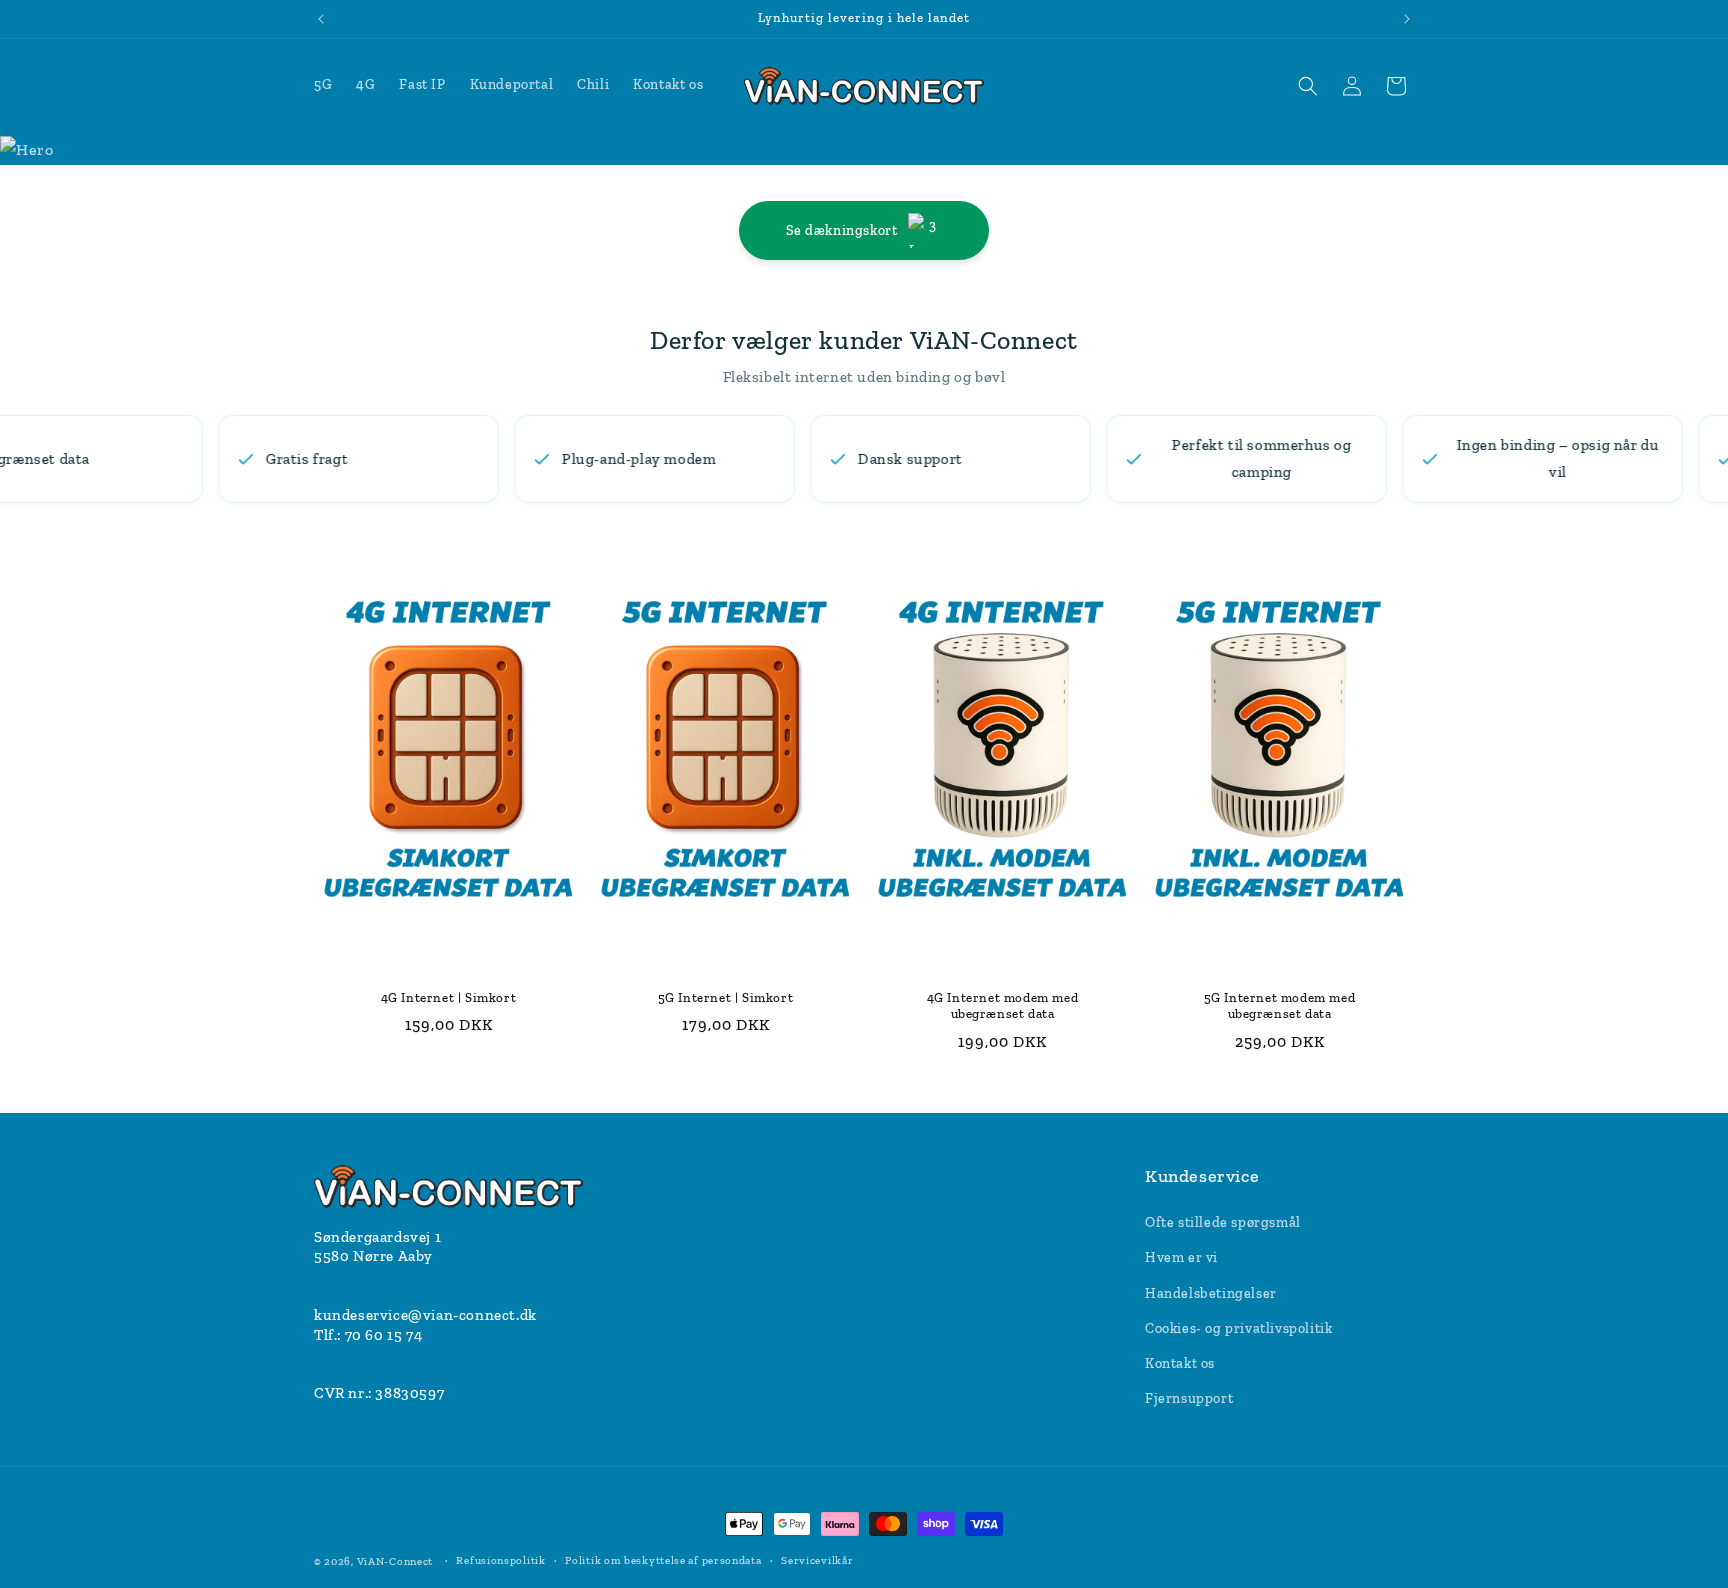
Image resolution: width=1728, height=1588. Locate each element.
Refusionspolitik (500, 1560)
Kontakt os (1180, 1363)
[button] (1308, 86)
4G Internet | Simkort (449, 996)
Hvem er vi (1181, 1257)
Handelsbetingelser (1211, 1293)
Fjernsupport (1189, 1398)
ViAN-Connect (395, 1561)
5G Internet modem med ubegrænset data (1280, 1005)
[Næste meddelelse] (1407, 19)
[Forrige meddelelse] (321, 19)
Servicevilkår (817, 1560)
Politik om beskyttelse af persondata (663, 1560)
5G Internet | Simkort (726, 996)
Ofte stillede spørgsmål (1223, 1222)
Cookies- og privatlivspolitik (1238, 1328)
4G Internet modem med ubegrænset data (1003, 1005)
